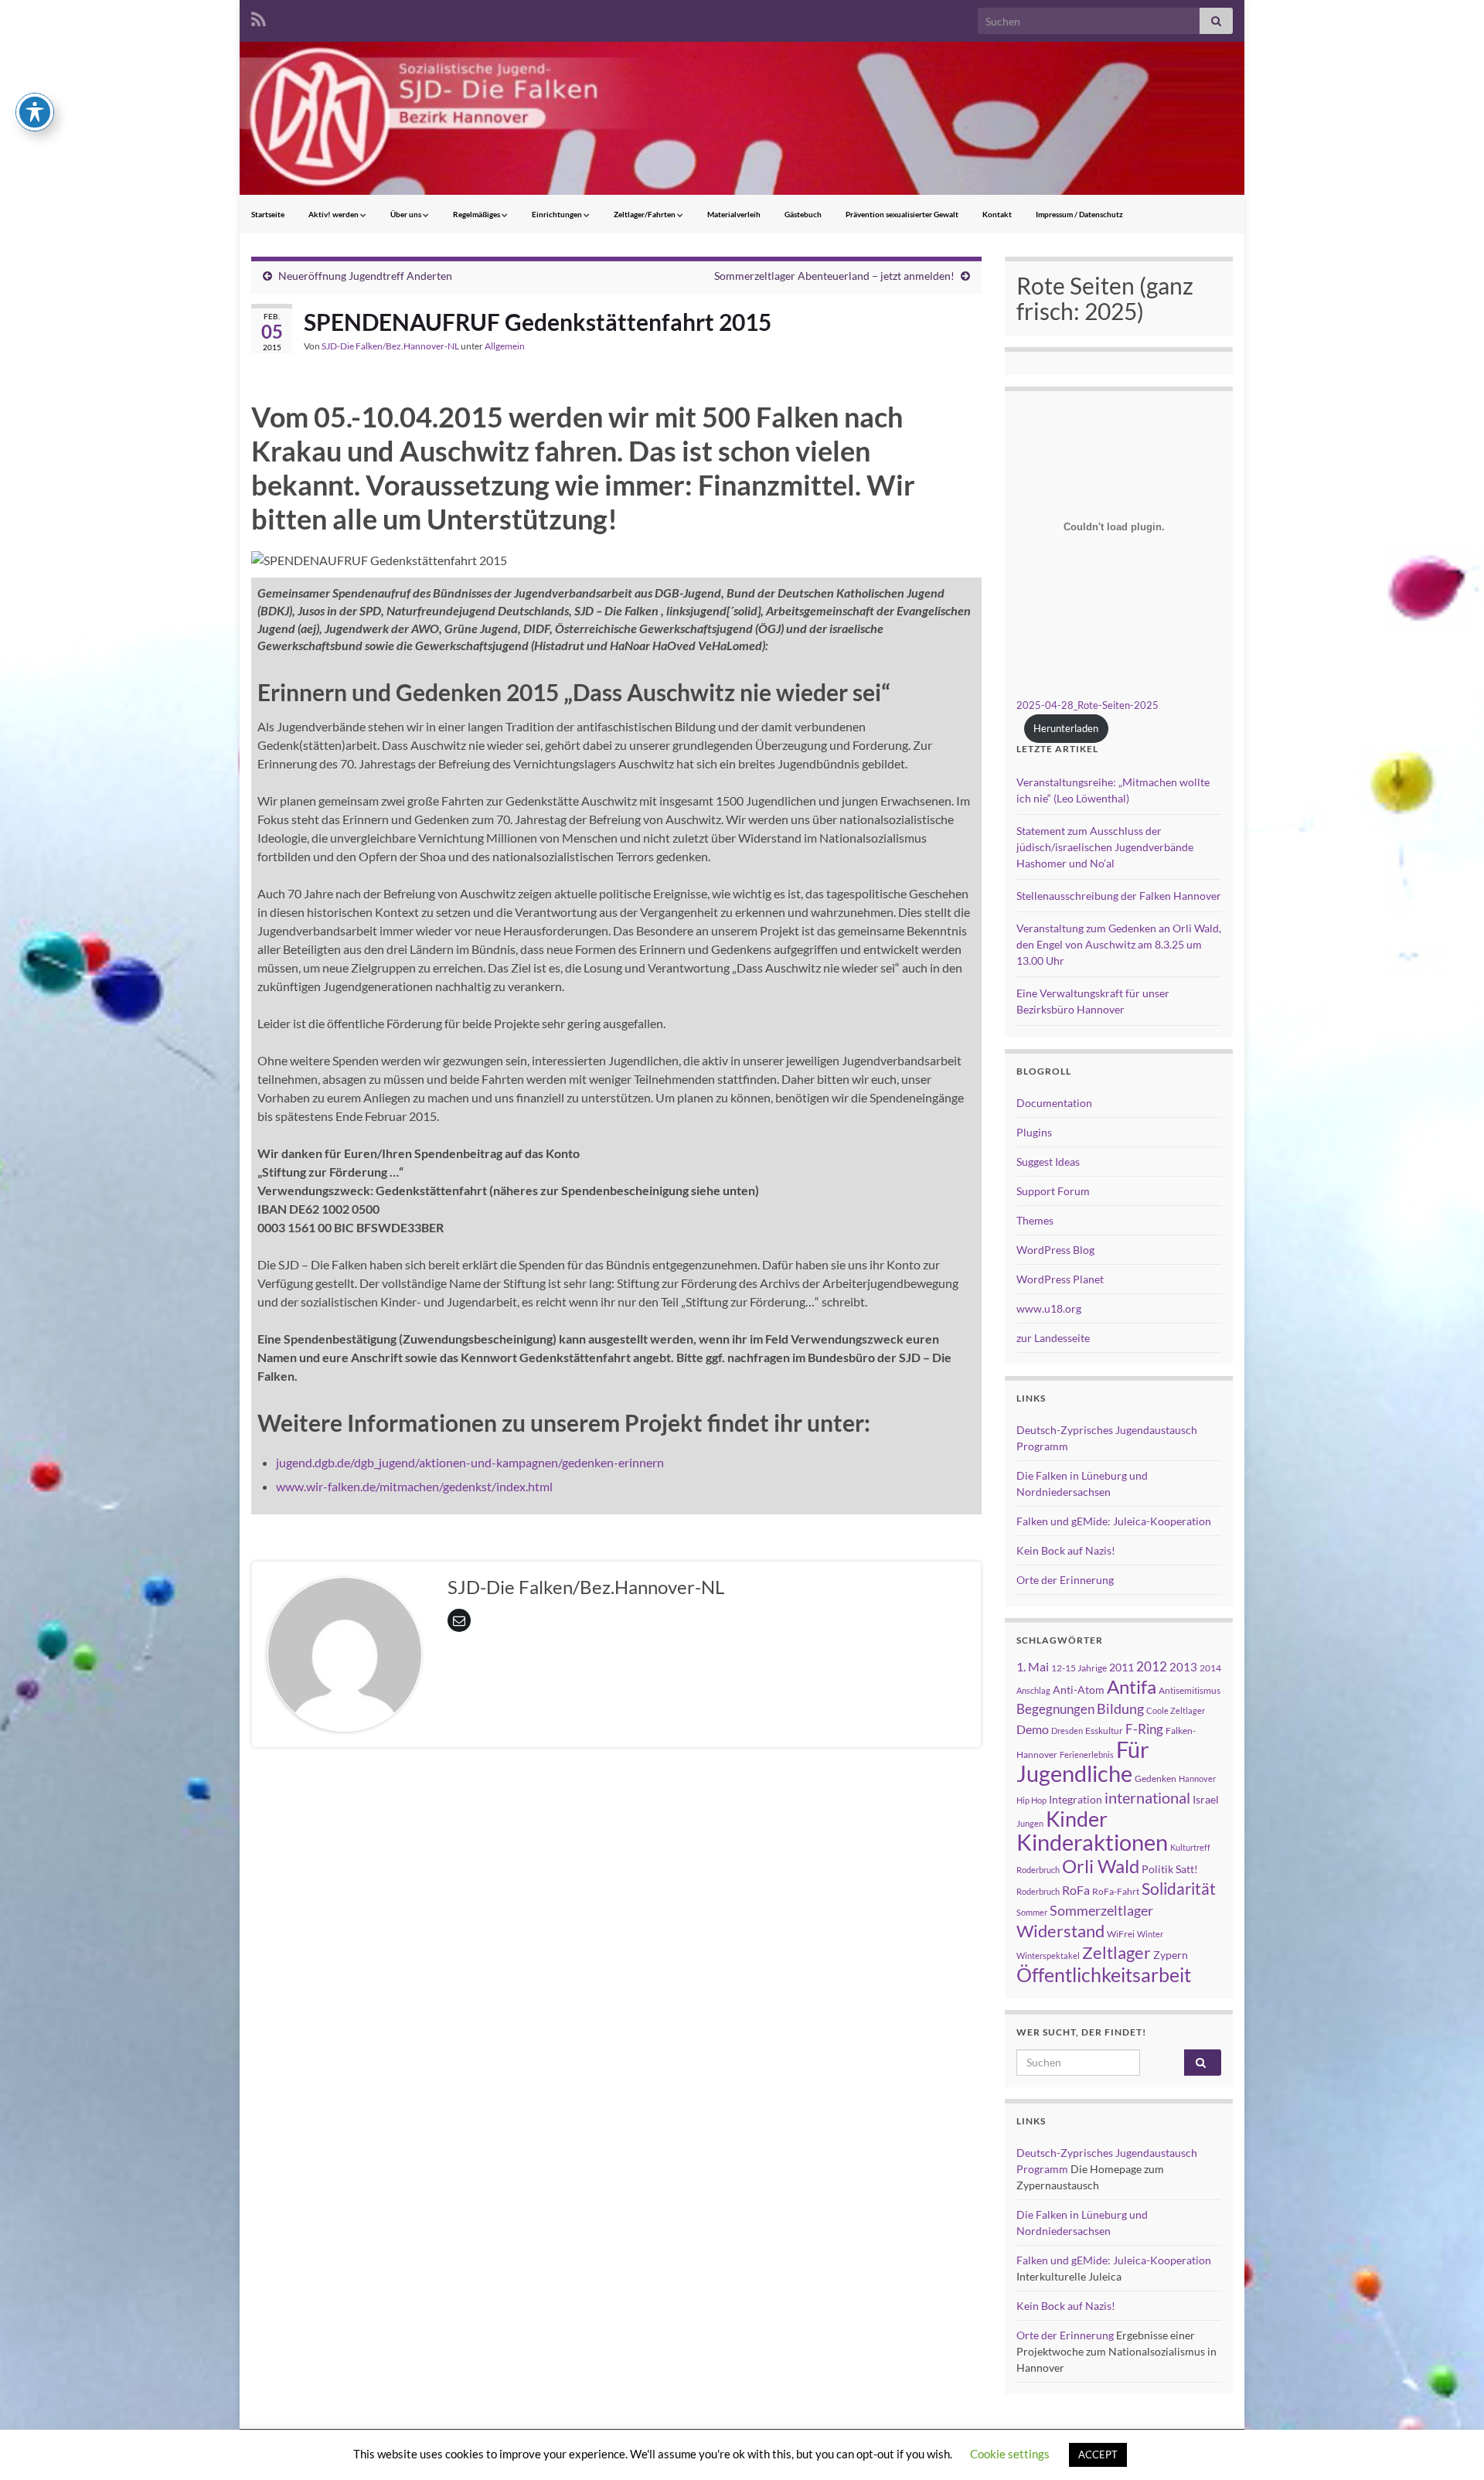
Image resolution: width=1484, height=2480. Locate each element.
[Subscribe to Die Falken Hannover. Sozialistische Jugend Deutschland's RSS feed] (259, 17)
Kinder (1077, 1819)
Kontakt (997, 214)
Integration (1076, 1799)
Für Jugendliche (1083, 1761)
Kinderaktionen (1092, 1842)
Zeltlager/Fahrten (645, 214)
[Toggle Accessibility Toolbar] (35, 112)
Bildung (1120, 1709)
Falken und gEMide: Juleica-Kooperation (1114, 1521)
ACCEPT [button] (1098, 2454)
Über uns (407, 214)
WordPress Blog (1055, 1250)
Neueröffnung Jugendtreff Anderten (365, 276)
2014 (1210, 1668)
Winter (1150, 1934)
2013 (1183, 1667)
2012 (1152, 1666)
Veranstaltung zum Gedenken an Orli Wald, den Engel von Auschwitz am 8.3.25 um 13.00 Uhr (1119, 944)
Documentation (1054, 1103)
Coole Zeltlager (1176, 1710)
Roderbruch (1038, 1891)
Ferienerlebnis (1087, 1754)
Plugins (1034, 1132)
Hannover (1197, 1778)
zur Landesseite (1053, 1338)
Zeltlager (1116, 1952)
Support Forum (1053, 1191)
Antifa (1132, 1687)
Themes (1035, 1220)
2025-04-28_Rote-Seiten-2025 (1087, 705)
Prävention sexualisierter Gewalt (902, 214)
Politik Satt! (1170, 1869)
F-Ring (1144, 1729)
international (1147, 1797)
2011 (1122, 1667)
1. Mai (1033, 1666)
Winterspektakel (1048, 1955)
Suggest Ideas (1048, 1162)
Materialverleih (734, 214)
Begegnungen (1055, 1709)
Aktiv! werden (334, 214)
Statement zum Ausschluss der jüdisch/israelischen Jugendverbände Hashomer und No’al (1105, 847)
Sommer (1032, 1912)
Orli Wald (1101, 1866)
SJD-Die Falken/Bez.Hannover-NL (390, 346)
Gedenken (1156, 1778)
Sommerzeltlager (1101, 1910)
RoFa (1076, 1890)
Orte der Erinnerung (1065, 1580)
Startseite (268, 214)
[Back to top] (1449, 2445)
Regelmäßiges (477, 214)
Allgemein (505, 346)
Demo (1033, 1729)
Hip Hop (1031, 1800)
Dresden (1067, 1731)
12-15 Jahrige (1079, 1668)
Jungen (1030, 1823)
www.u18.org (1049, 1308)
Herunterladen (1066, 728)
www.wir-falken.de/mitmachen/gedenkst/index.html (414, 1486)
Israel (1206, 1799)
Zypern (1171, 1955)
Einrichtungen (558, 214)
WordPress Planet (1060, 1279)
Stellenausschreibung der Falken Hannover (1119, 896)
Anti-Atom (1079, 1690)
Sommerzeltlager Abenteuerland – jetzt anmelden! (834, 276)
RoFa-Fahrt (1116, 1891)
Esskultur (1104, 1731)
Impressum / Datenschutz (1079, 214)
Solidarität (1179, 1889)
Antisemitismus (1190, 1690)
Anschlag (1033, 1690)
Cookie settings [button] (1010, 2454)
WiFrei (1121, 1934)
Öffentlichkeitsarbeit (1104, 1974)
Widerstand (1060, 1931)
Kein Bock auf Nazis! (1066, 1550)
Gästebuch (803, 214)
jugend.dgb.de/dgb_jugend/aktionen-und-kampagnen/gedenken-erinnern (470, 1462)
